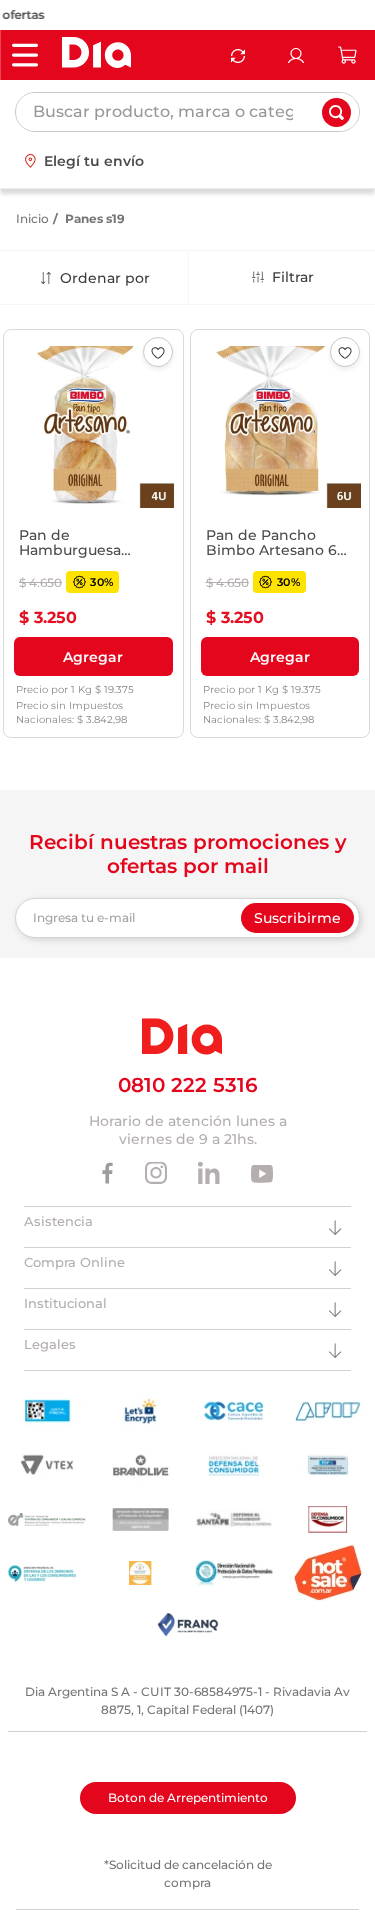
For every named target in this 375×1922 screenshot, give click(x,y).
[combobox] (187, 112)
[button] (93, 657)
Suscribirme (297, 918)
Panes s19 (95, 218)
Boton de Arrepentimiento (188, 1797)
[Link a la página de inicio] (32, 219)
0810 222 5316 (188, 1085)
